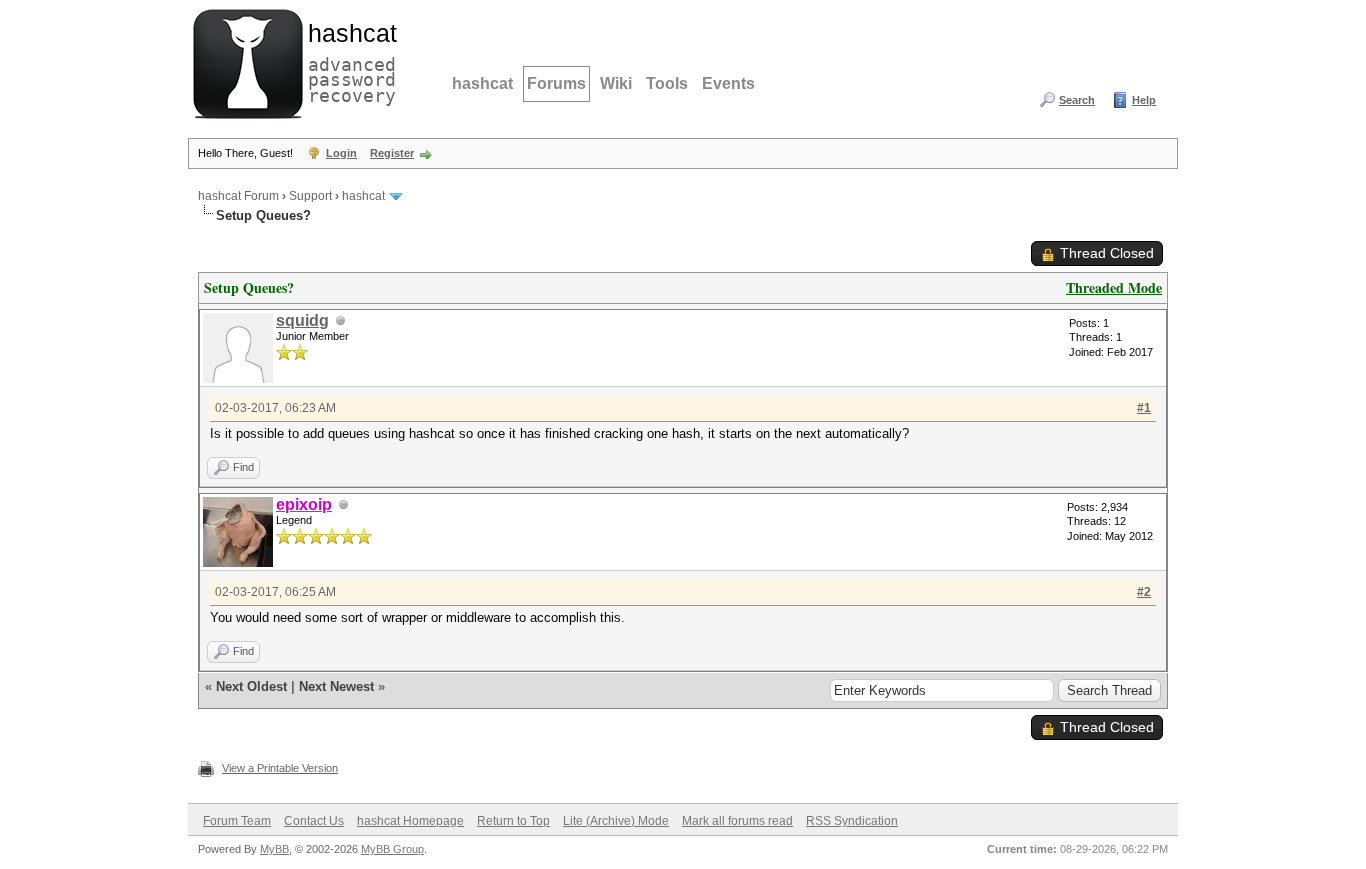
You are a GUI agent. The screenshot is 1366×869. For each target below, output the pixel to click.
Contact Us (314, 821)
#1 (1144, 408)
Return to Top (513, 821)
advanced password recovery (348, 61)
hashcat (482, 83)
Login (341, 153)
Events (728, 83)
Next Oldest (251, 686)
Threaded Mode (1114, 287)
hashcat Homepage (410, 821)
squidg (302, 320)
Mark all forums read (737, 821)
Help (1144, 100)
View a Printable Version (280, 768)
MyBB (274, 849)
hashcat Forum (238, 196)
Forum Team (237, 821)
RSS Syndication (852, 821)
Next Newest (336, 686)
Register (392, 153)
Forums (556, 83)
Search (1077, 100)
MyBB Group (392, 849)
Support (310, 196)
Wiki (616, 83)
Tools (667, 83)
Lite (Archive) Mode (616, 821)
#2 (1144, 592)
